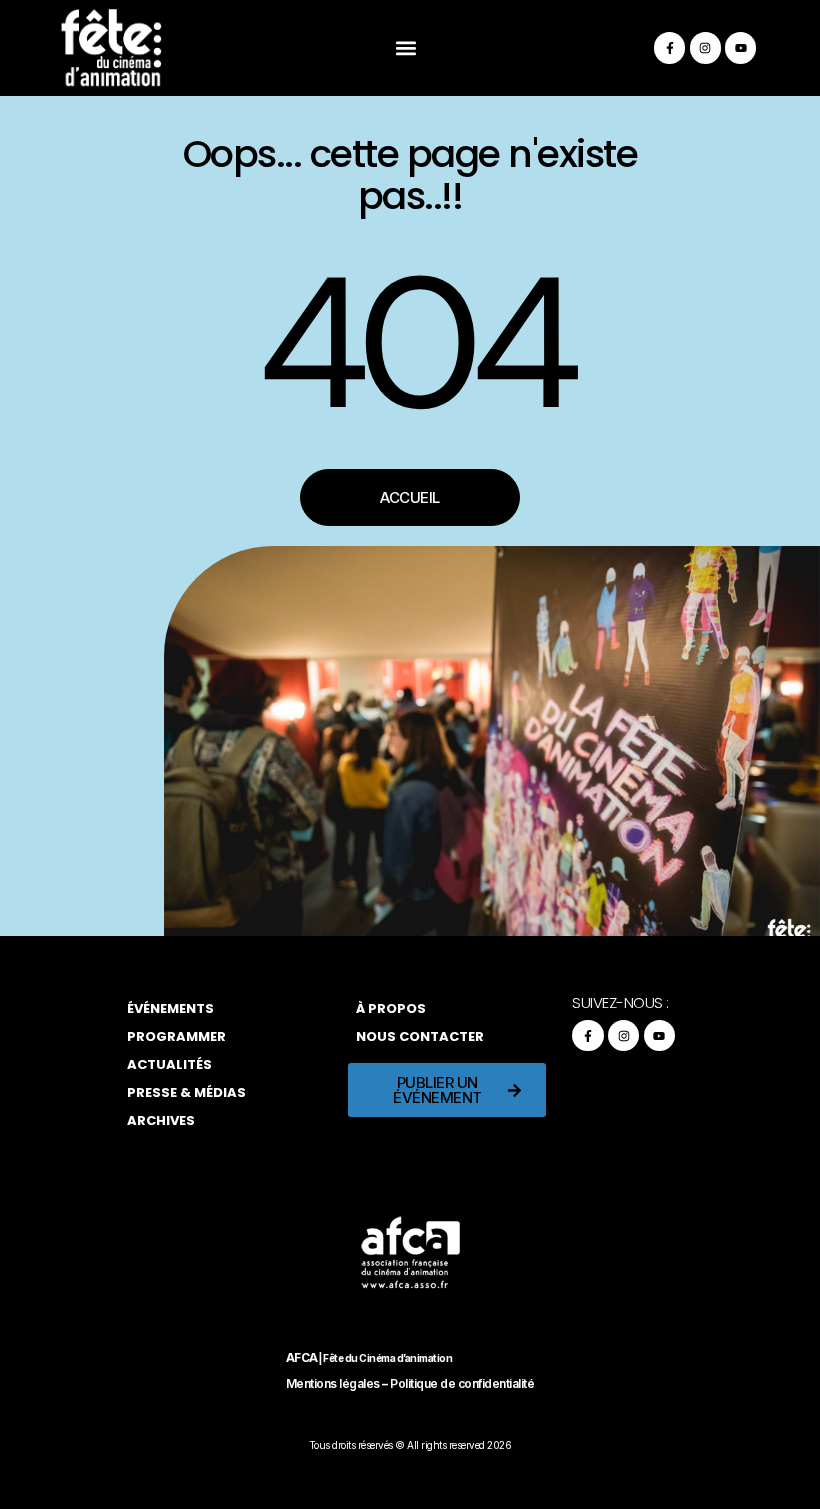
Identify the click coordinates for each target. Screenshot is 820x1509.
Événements (170, 1008)
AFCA (302, 1357)
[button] (406, 48)
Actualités (169, 1064)
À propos (391, 1008)
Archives (161, 1120)
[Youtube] (740, 47)
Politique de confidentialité (462, 1383)
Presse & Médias (186, 1092)
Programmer (176, 1036)
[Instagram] (705, 47)
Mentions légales (333, 1383)
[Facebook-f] (669, 47)
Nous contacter (420, 1036)
